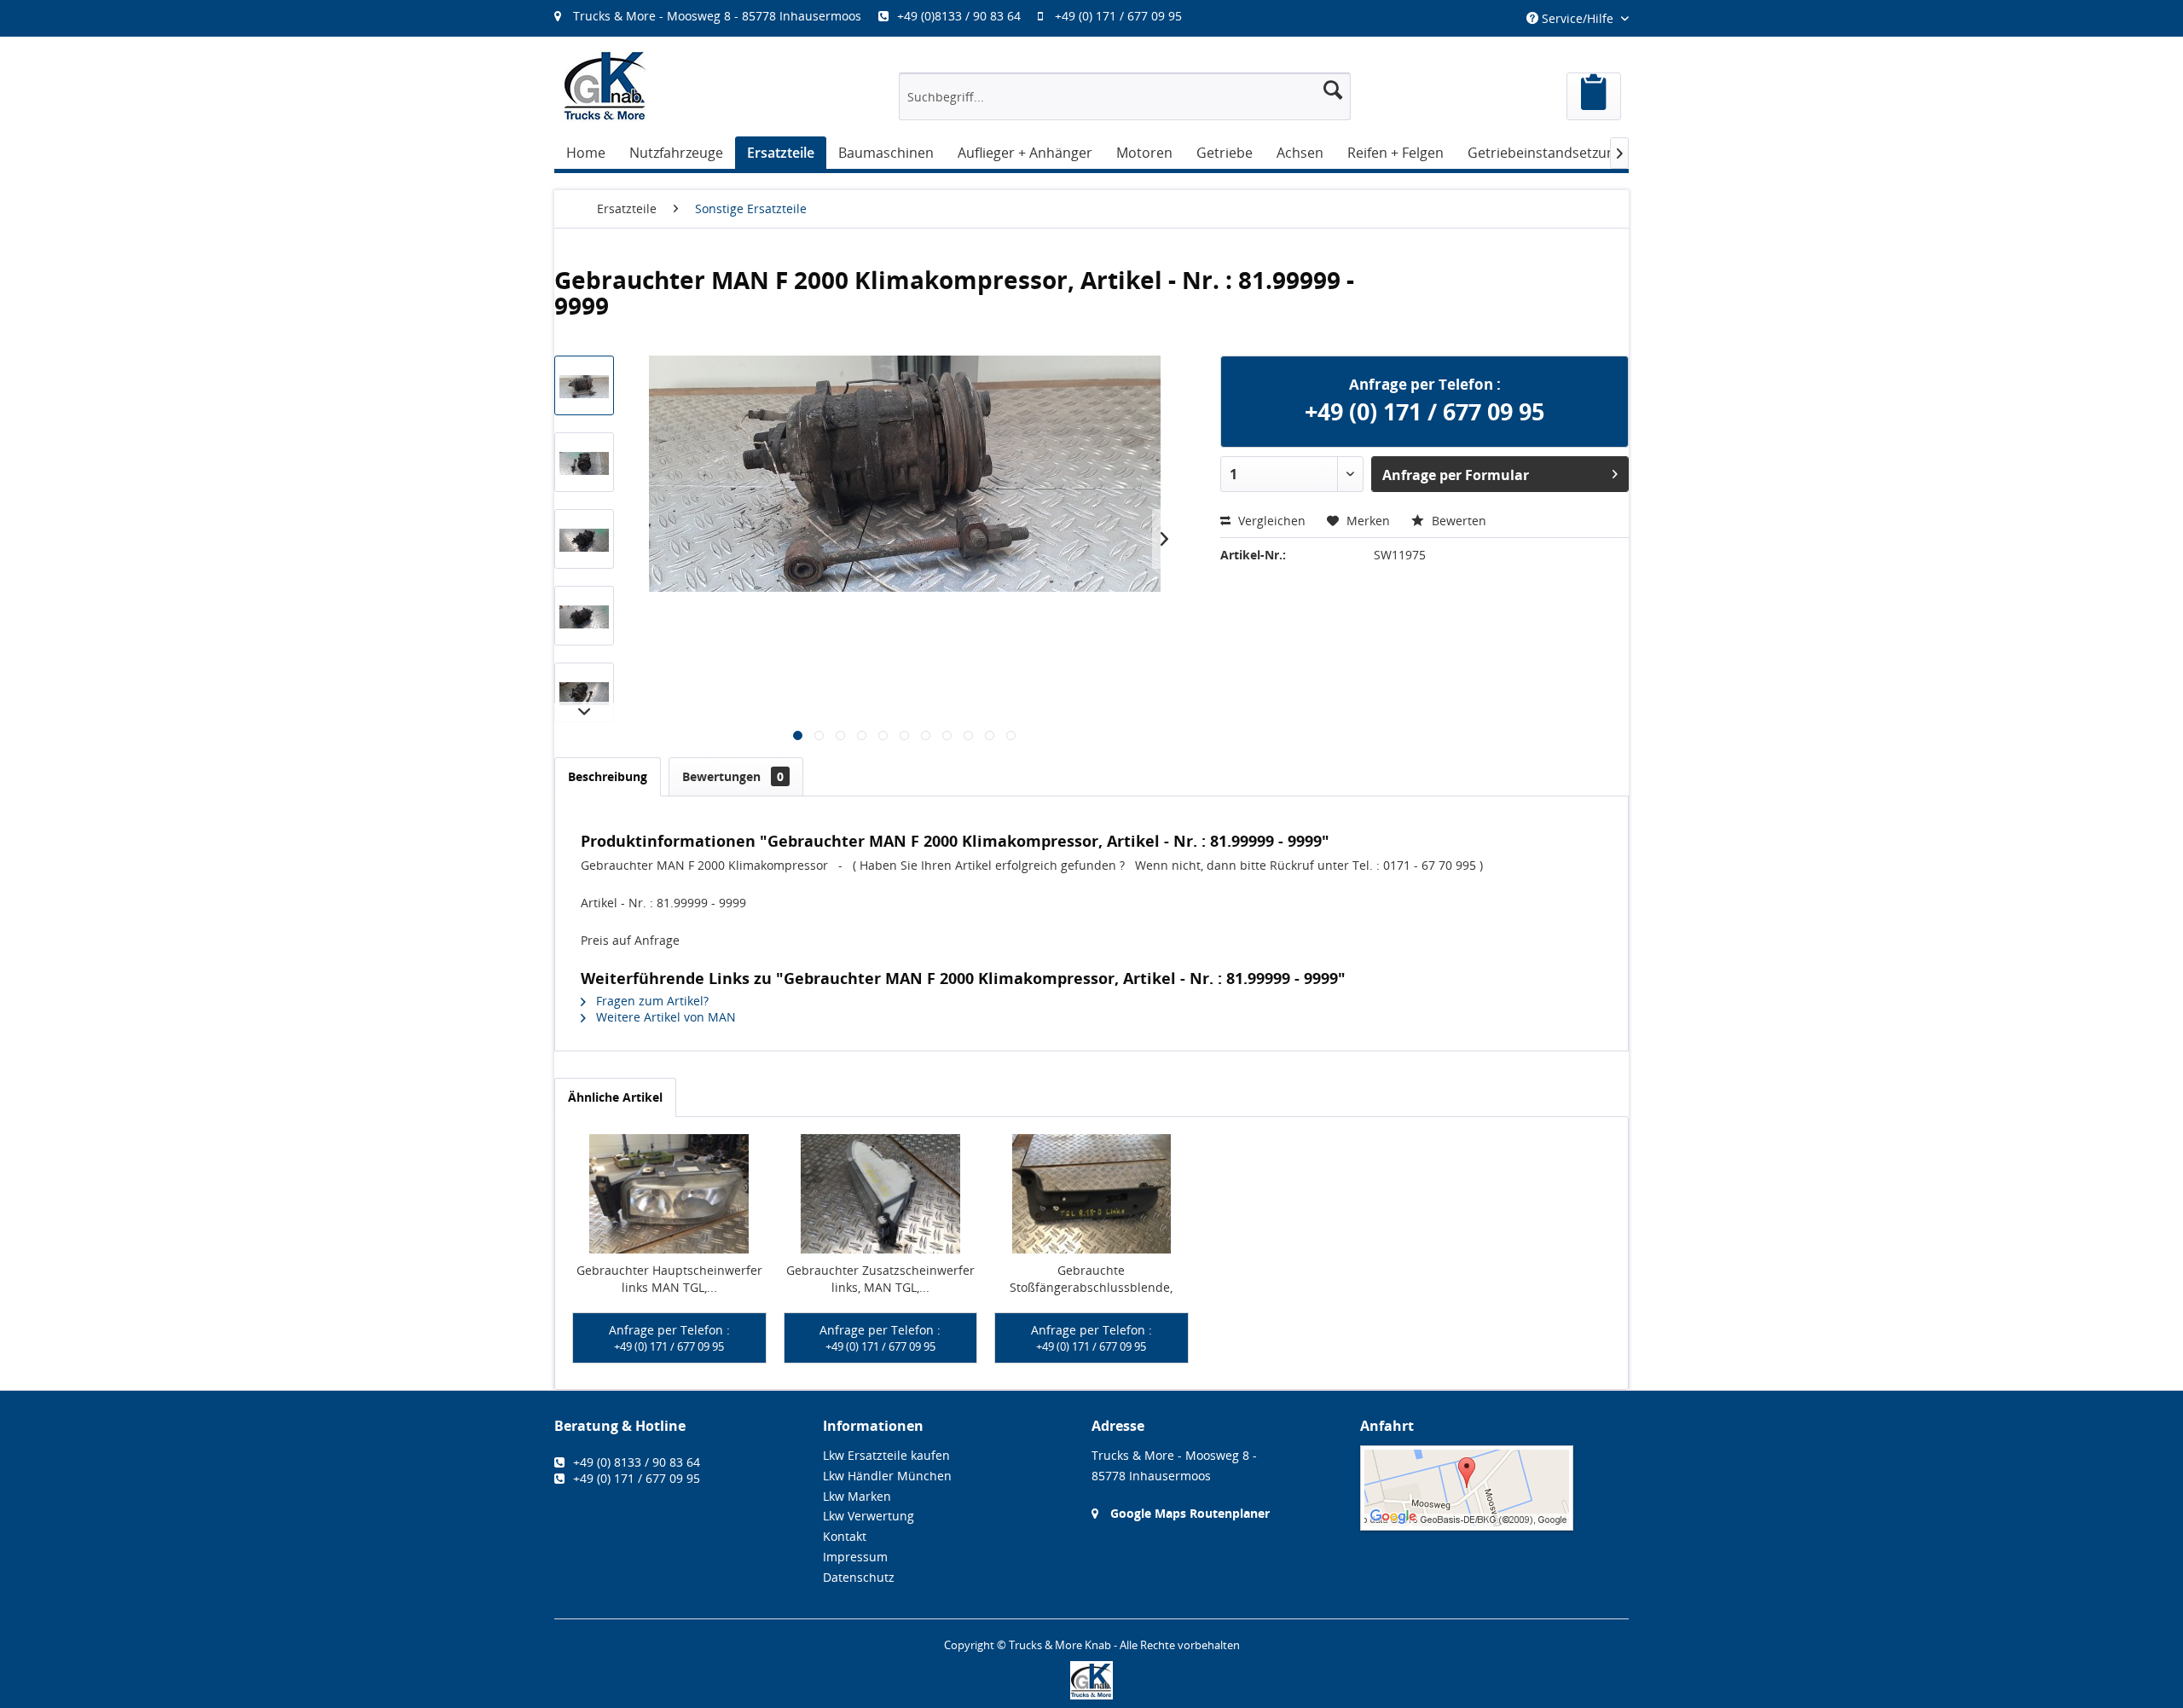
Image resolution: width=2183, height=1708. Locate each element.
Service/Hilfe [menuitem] (1578, 18)
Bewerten (1457, 521)
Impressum (855, 1557)
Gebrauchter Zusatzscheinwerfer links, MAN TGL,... (880, 1279)
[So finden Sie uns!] (1494, 1488)
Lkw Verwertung (869, 1516)
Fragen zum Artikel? (651, 1001)
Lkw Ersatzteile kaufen (886, 1455)
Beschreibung (608, 776)
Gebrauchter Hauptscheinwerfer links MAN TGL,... (669, 1279)
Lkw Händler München (887, 1476)
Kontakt (845, 1536)
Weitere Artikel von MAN (664, 1017)
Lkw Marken (857, 1496)
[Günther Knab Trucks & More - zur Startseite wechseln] (605, 86)
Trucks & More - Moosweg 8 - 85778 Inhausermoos (717, 16)
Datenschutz (859, 1577)
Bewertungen (733, 776)
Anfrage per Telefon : (669, 1338)
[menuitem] (877, 16)
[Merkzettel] (1594, 96)
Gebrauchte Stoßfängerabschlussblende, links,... (1091, 1279)
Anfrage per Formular (1456, 475)
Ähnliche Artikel (615, 1097)
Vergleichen (1270, 521)
